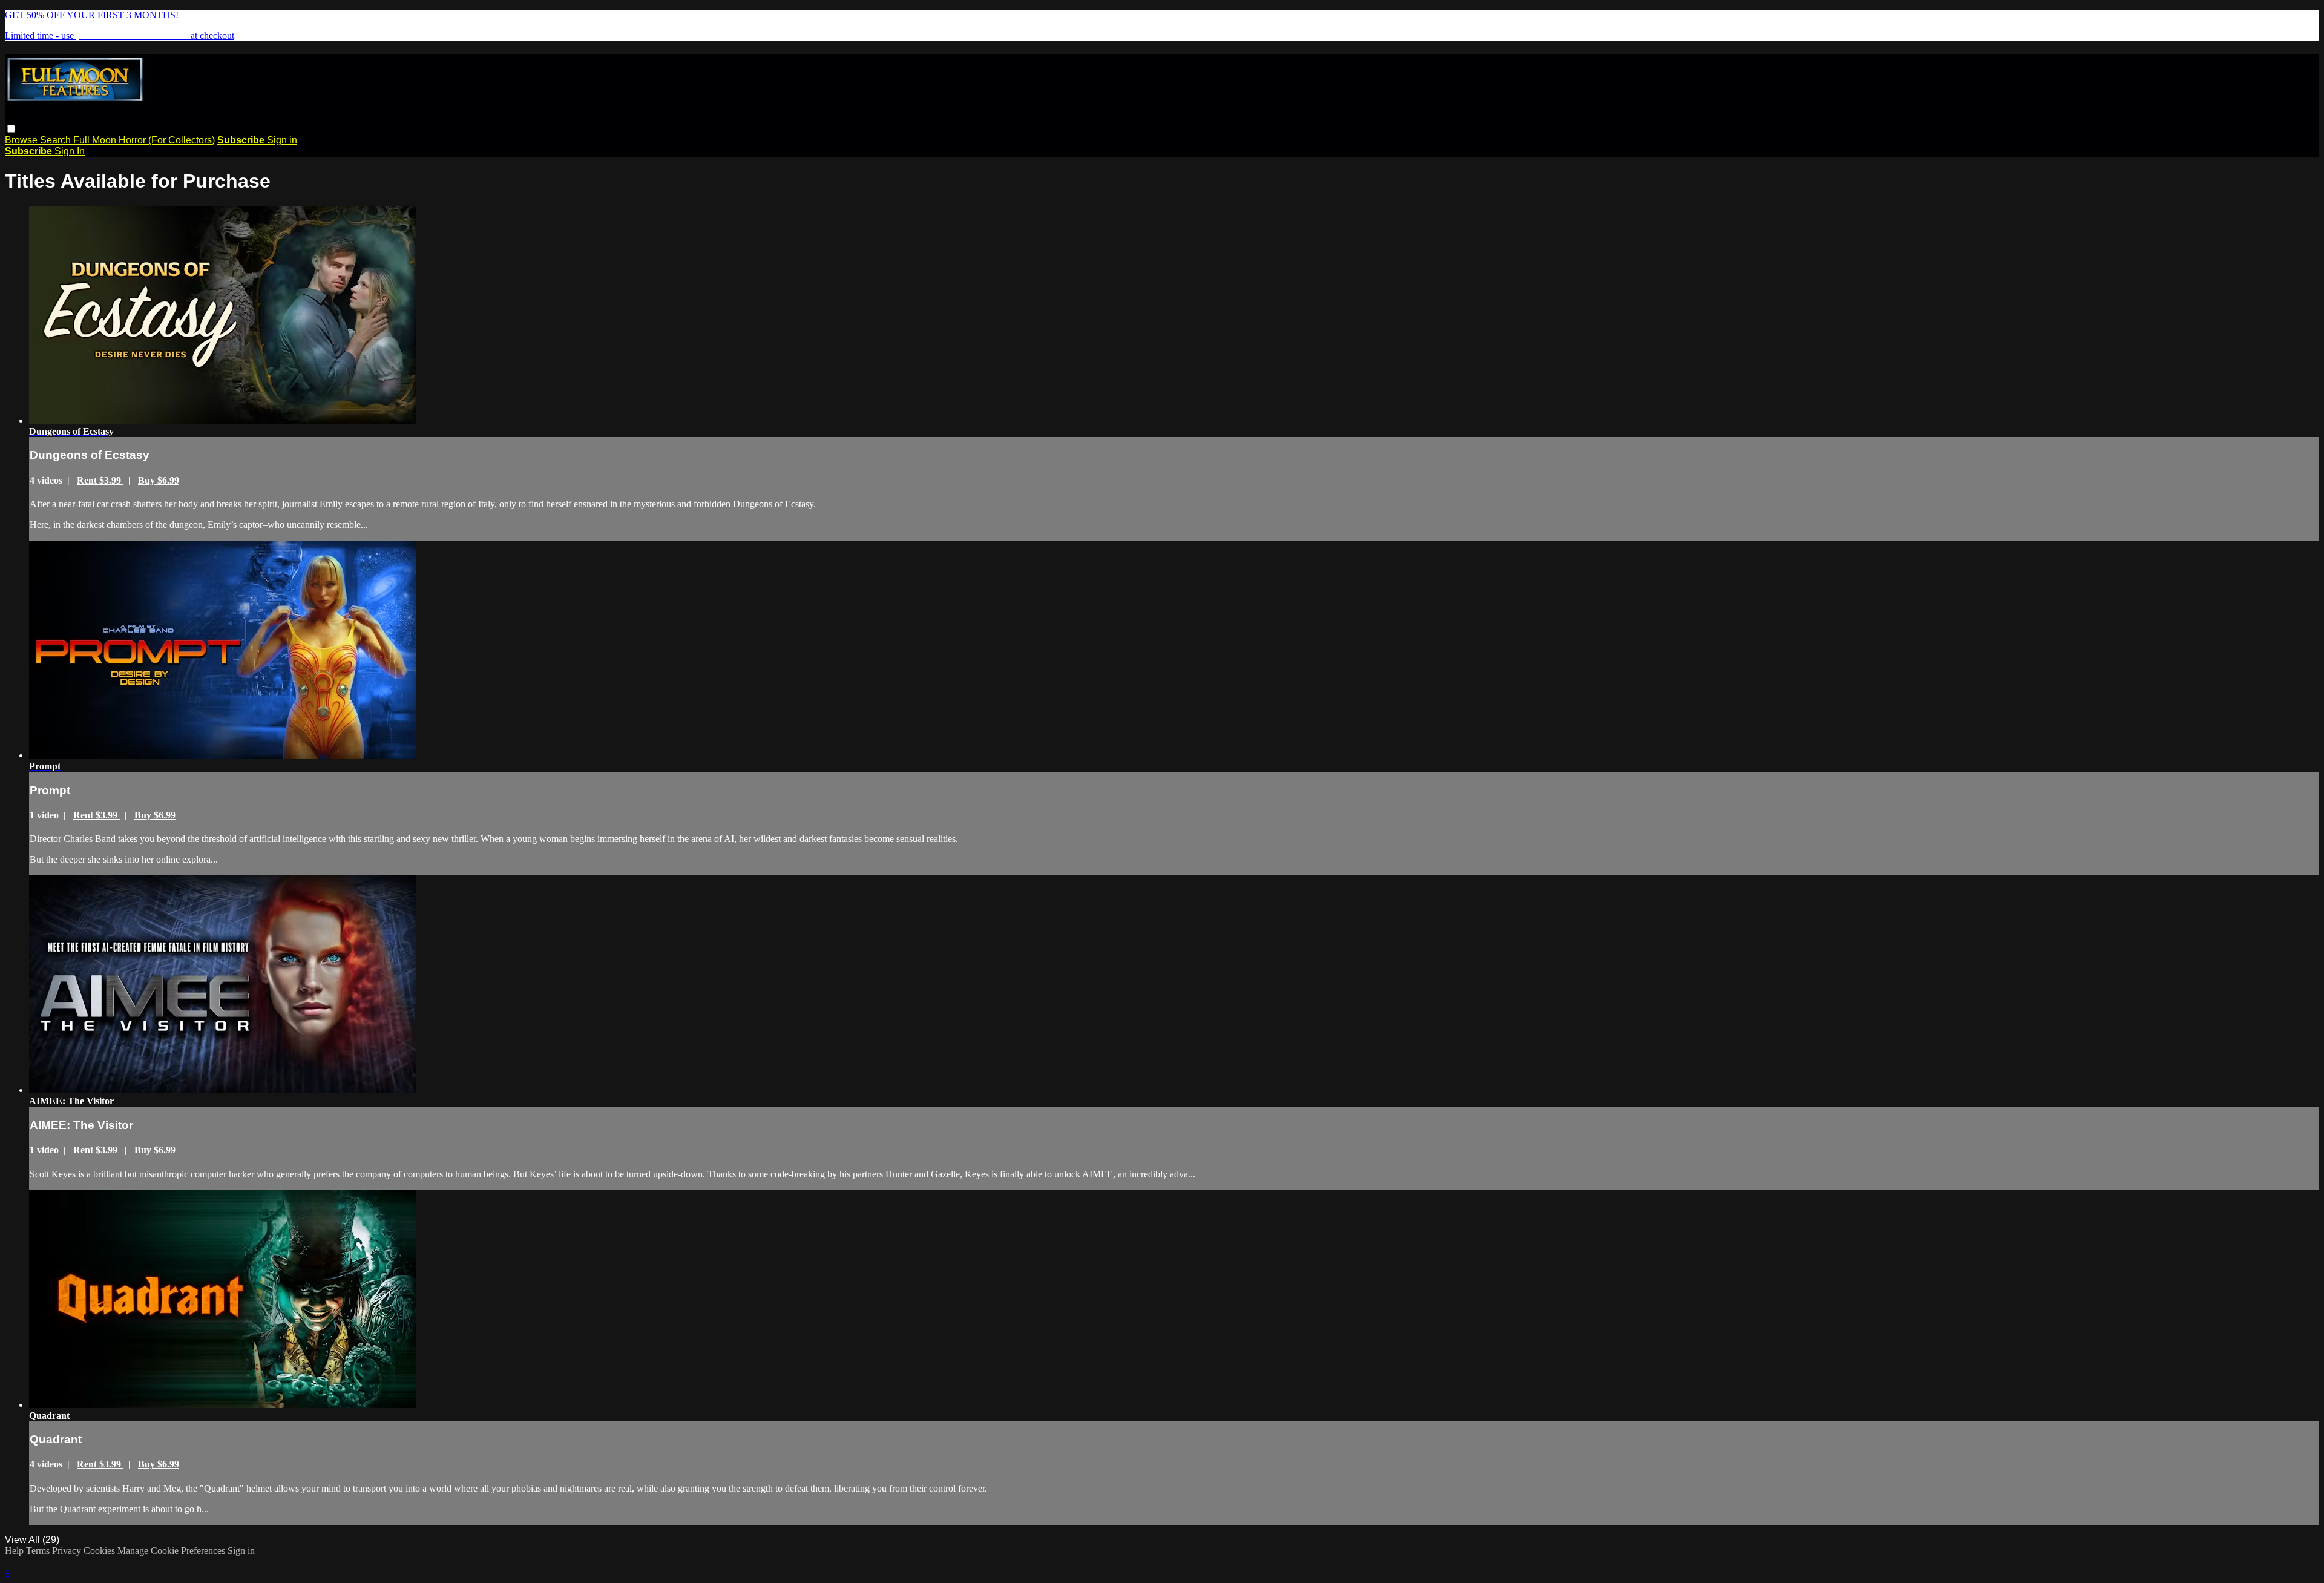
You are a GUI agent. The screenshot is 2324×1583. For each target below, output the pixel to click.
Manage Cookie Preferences (172, 1551)
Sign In (70, 151)
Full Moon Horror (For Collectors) (144, 140)
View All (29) (32, 1540)
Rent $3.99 (100, 480)
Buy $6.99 (159, 480)
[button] (11, 129)
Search (57, 140)
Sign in (282, 140)
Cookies (100, 1551)
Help (15, 1551)
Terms (39, 1551)
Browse (22, 140)
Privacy (68, 1551)
